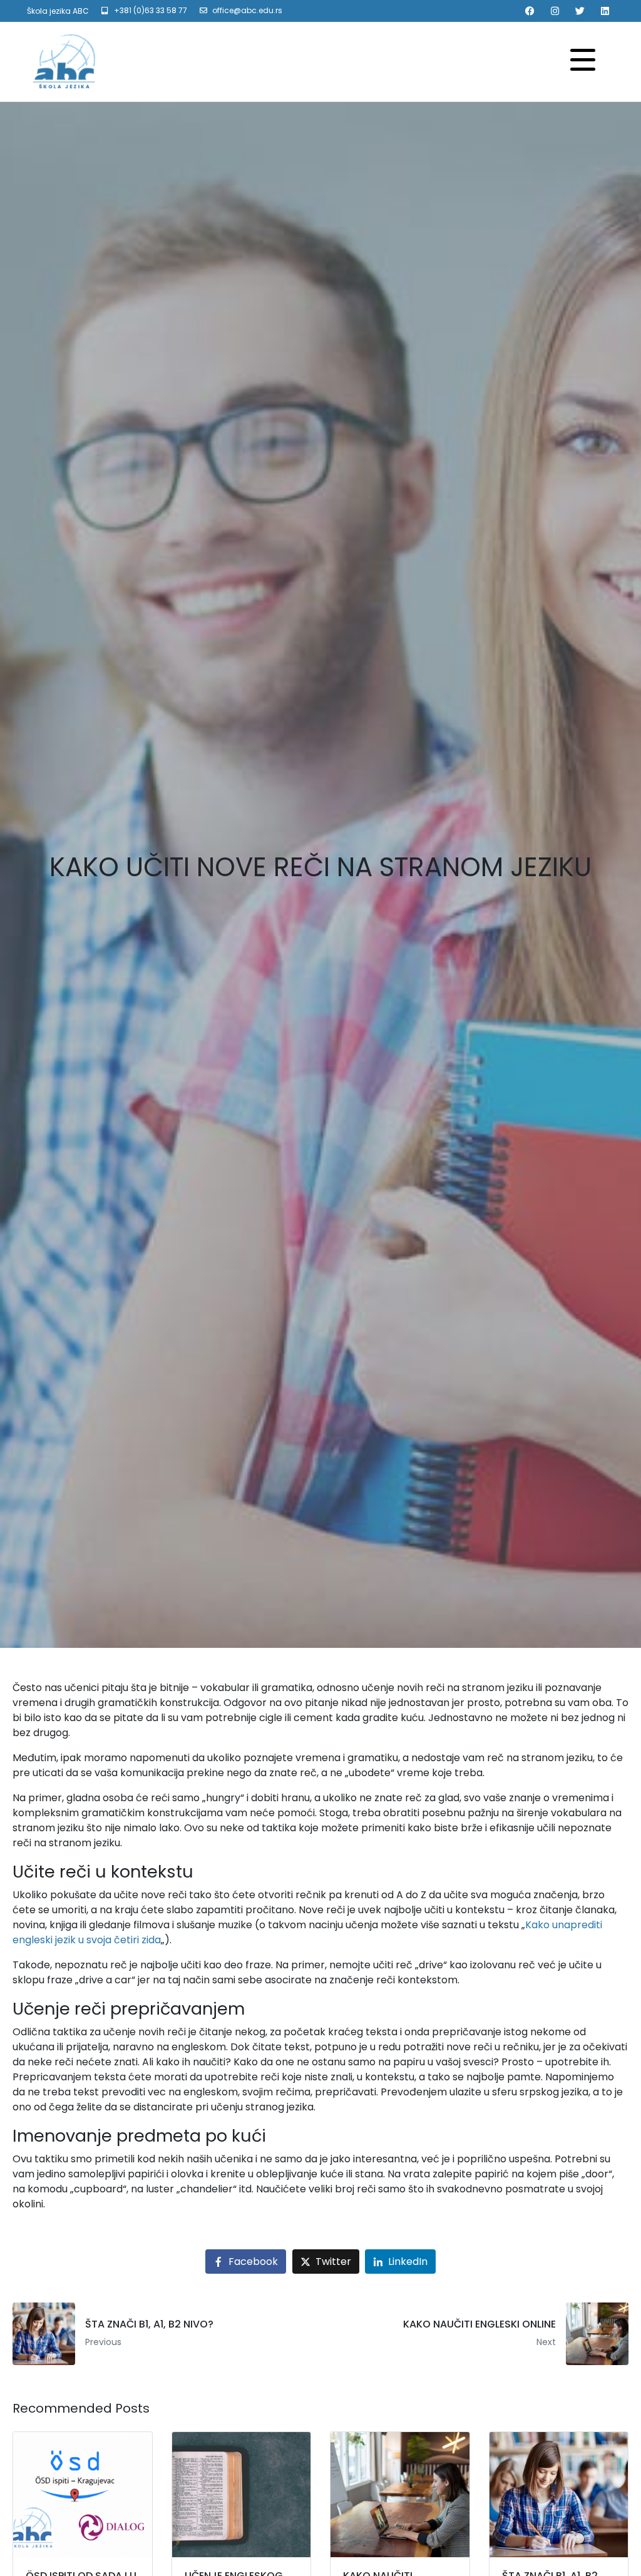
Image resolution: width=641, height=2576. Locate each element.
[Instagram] (555, 11)
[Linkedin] (605, 11)
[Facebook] (530, 11)
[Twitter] (580, 11)
